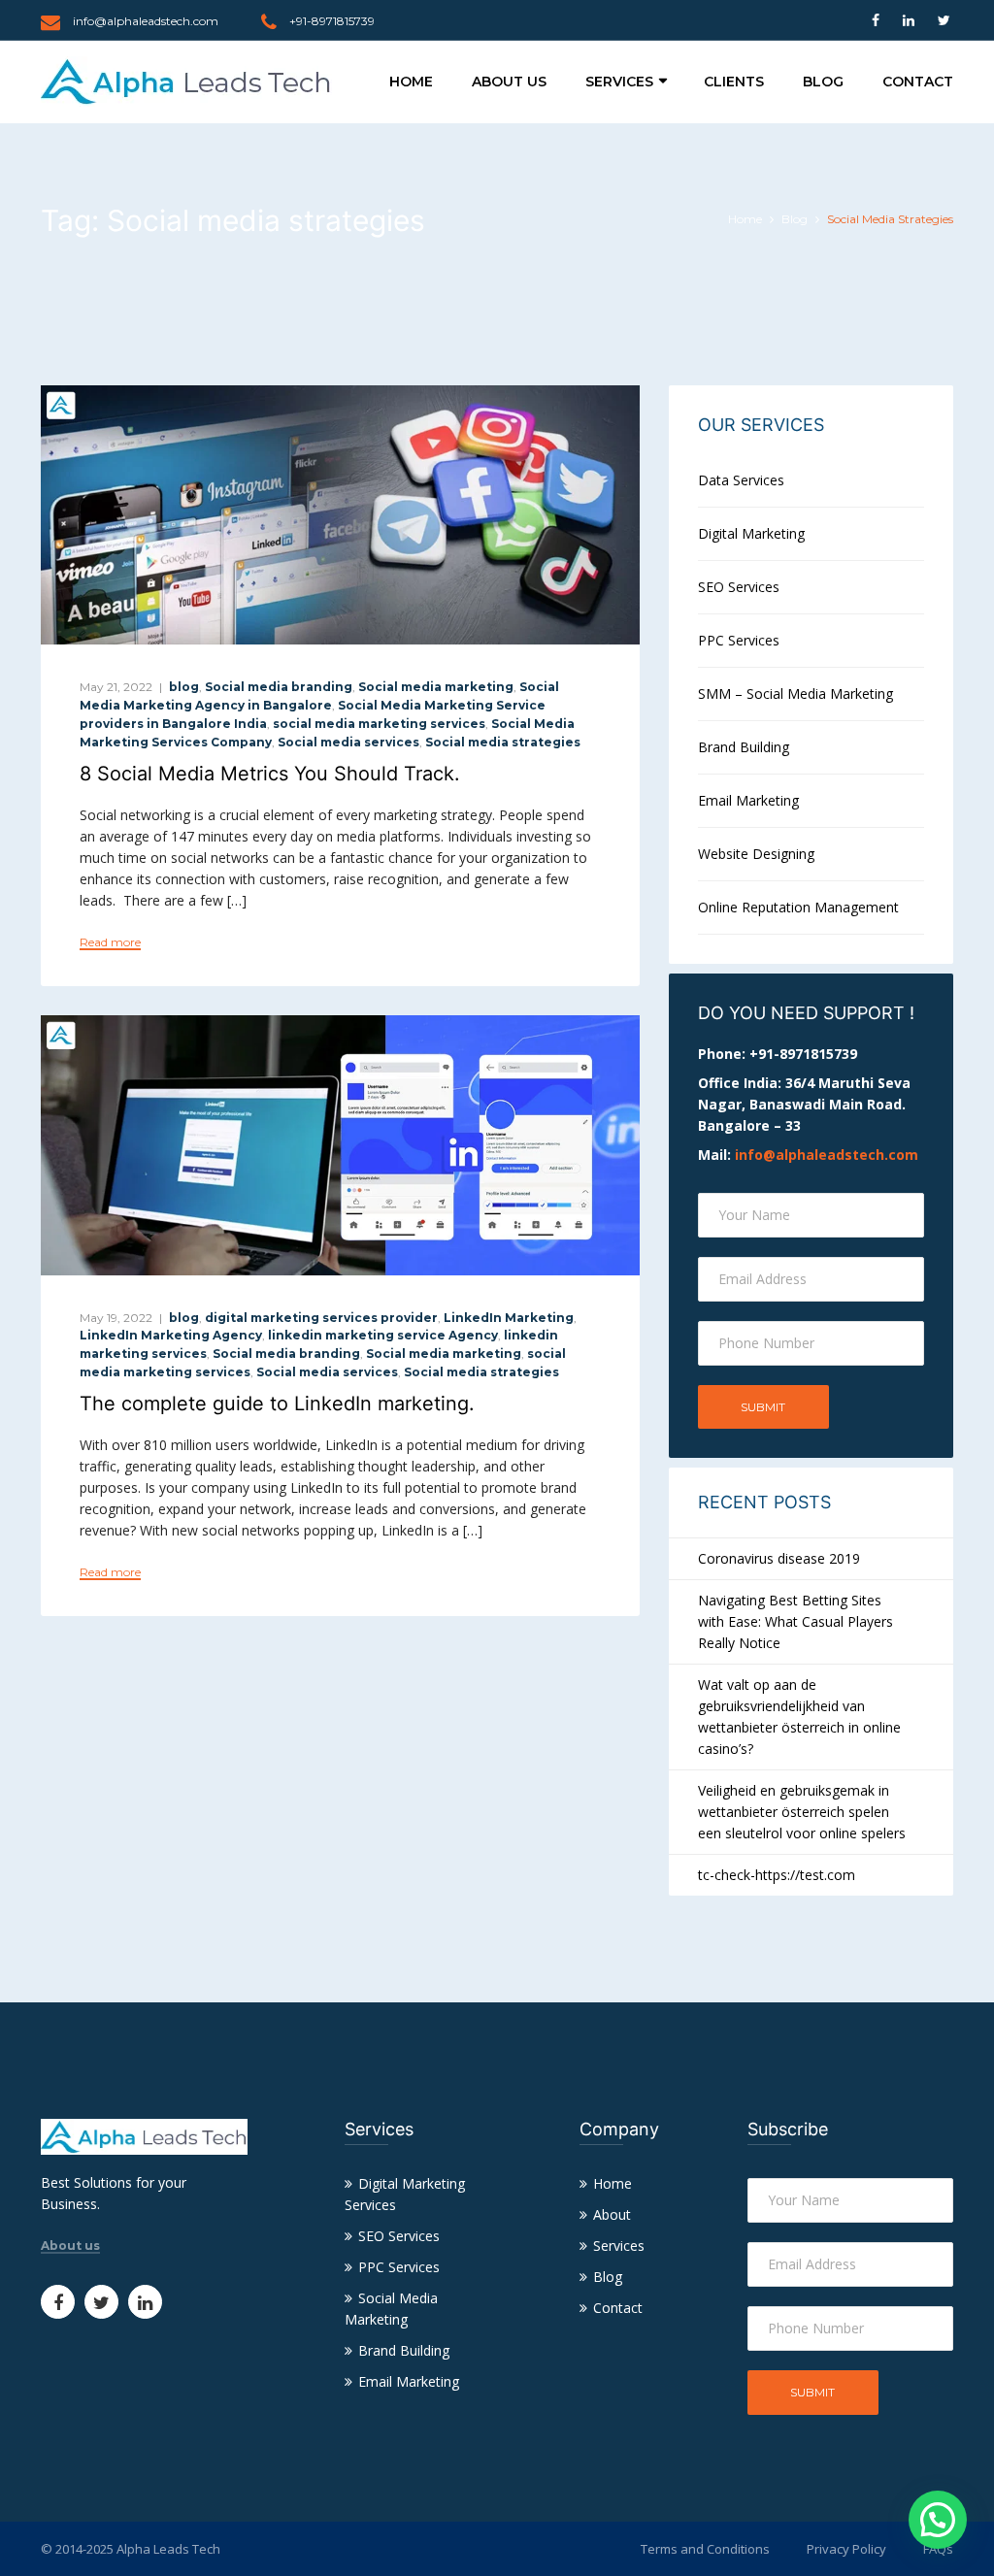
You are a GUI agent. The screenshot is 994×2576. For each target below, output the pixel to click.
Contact (918, 82)
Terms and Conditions (705, 2549)
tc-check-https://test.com (777, 1875)
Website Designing (756, 854)
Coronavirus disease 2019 (779, 1558)
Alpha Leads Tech (168, 2549)
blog (184, 687)
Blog (823, 82)
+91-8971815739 (332, 21)
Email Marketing (748, 800)
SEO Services (739, 587)
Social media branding (279, 687)
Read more (110, 942)
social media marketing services (379, 724)
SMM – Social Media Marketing (795, 694)
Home (411, 82)
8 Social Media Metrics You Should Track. (270, 774)
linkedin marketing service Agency (383, 1335)
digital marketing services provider (321, 1318)
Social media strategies (503, 742)
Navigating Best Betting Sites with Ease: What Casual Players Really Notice (795, 1621)
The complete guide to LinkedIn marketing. (277, 1404)
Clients (734, 82)
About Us (509, 82)
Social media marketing (436, 687)
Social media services (348, 742)
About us (70, 2246)
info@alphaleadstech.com (146, 21)
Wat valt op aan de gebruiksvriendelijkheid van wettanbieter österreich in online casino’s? (799, 1717)
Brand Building (744, 747)
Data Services (741, 480)
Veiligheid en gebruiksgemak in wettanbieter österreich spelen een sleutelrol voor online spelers (802, 1812)
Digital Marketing (751, 533)
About (612, 2214)
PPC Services (739, 640)
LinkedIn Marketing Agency (171, 1335)
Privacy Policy (846, 2549)
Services (619, 82)
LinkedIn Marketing (509, 1318)
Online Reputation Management (798, 907)
